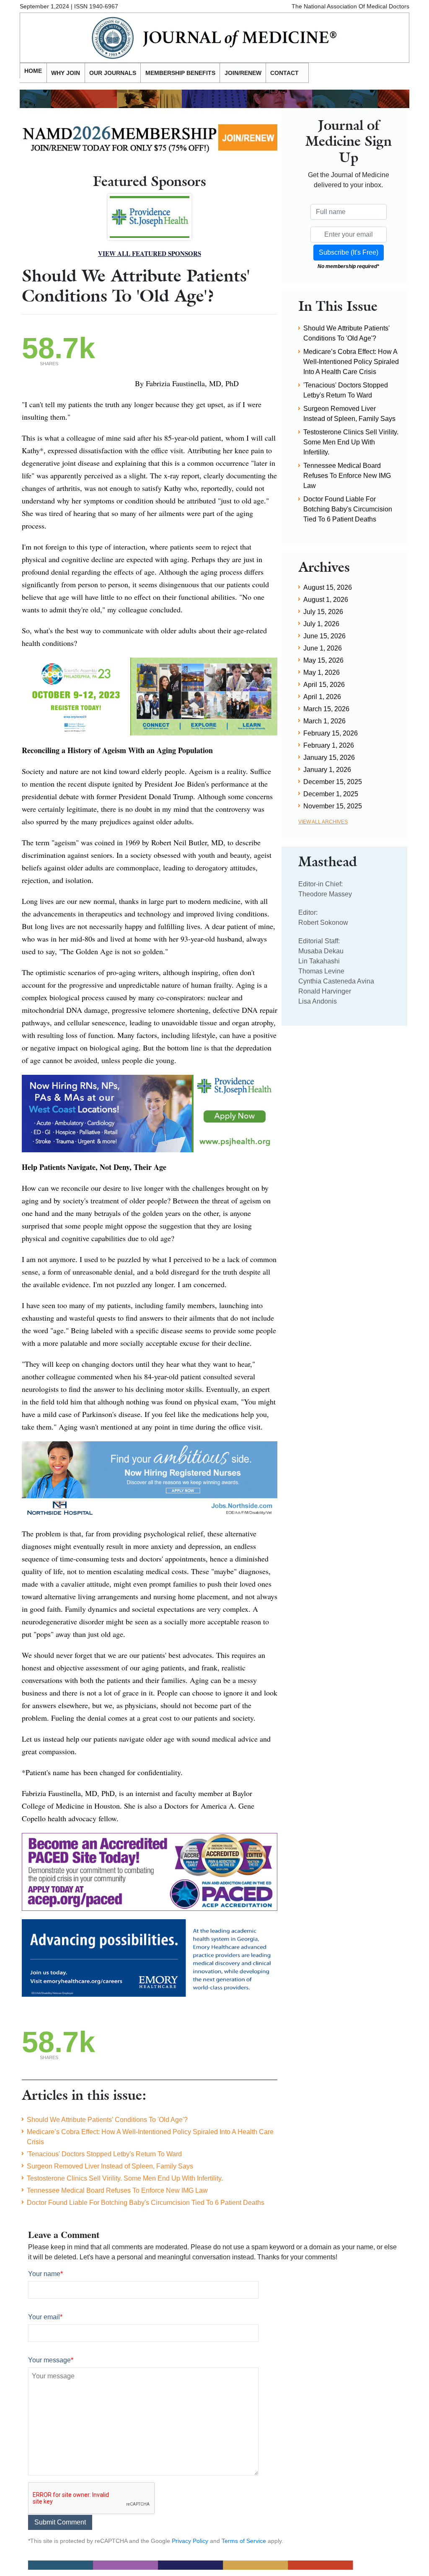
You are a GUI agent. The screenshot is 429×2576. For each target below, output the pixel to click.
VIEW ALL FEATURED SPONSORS (150, 253)
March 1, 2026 (324, 721)
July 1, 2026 (321, 624)
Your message (51, 2360)
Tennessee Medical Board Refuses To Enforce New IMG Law (117, 2190)
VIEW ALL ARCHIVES (323, 822)
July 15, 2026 (323, 612)
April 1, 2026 (322, 697)
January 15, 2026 (329, 758)
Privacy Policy (190, 2541)
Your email (45, 2317)
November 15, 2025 (333, 806)
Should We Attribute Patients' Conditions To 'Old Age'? (107, 2120)
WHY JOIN (66, 73)
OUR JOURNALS (113, 73)
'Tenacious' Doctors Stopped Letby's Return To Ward (104, 2154)
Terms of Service (244, 2541)
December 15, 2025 (333, 782)
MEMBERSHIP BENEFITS (180, 73)
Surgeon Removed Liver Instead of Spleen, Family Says (110, 2166)
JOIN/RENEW (243, 73)
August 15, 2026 (328, 587)
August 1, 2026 (326, 600)
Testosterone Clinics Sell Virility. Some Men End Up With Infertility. (125, 2178)
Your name (45, 2274)
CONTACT (284, 73)
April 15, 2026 (324, 685)
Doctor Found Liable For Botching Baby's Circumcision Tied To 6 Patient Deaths (146, 2203)
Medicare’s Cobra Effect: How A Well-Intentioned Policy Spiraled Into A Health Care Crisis (150, 2137)
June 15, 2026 (324, 636)
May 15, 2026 (323, 660)
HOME (33, 71)
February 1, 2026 (329, 745)
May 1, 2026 (322, 672)
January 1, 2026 (327, 770)
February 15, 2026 (331, 733)
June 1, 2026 (323, 648)
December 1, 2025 (331, 794)
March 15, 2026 (326, 709)
